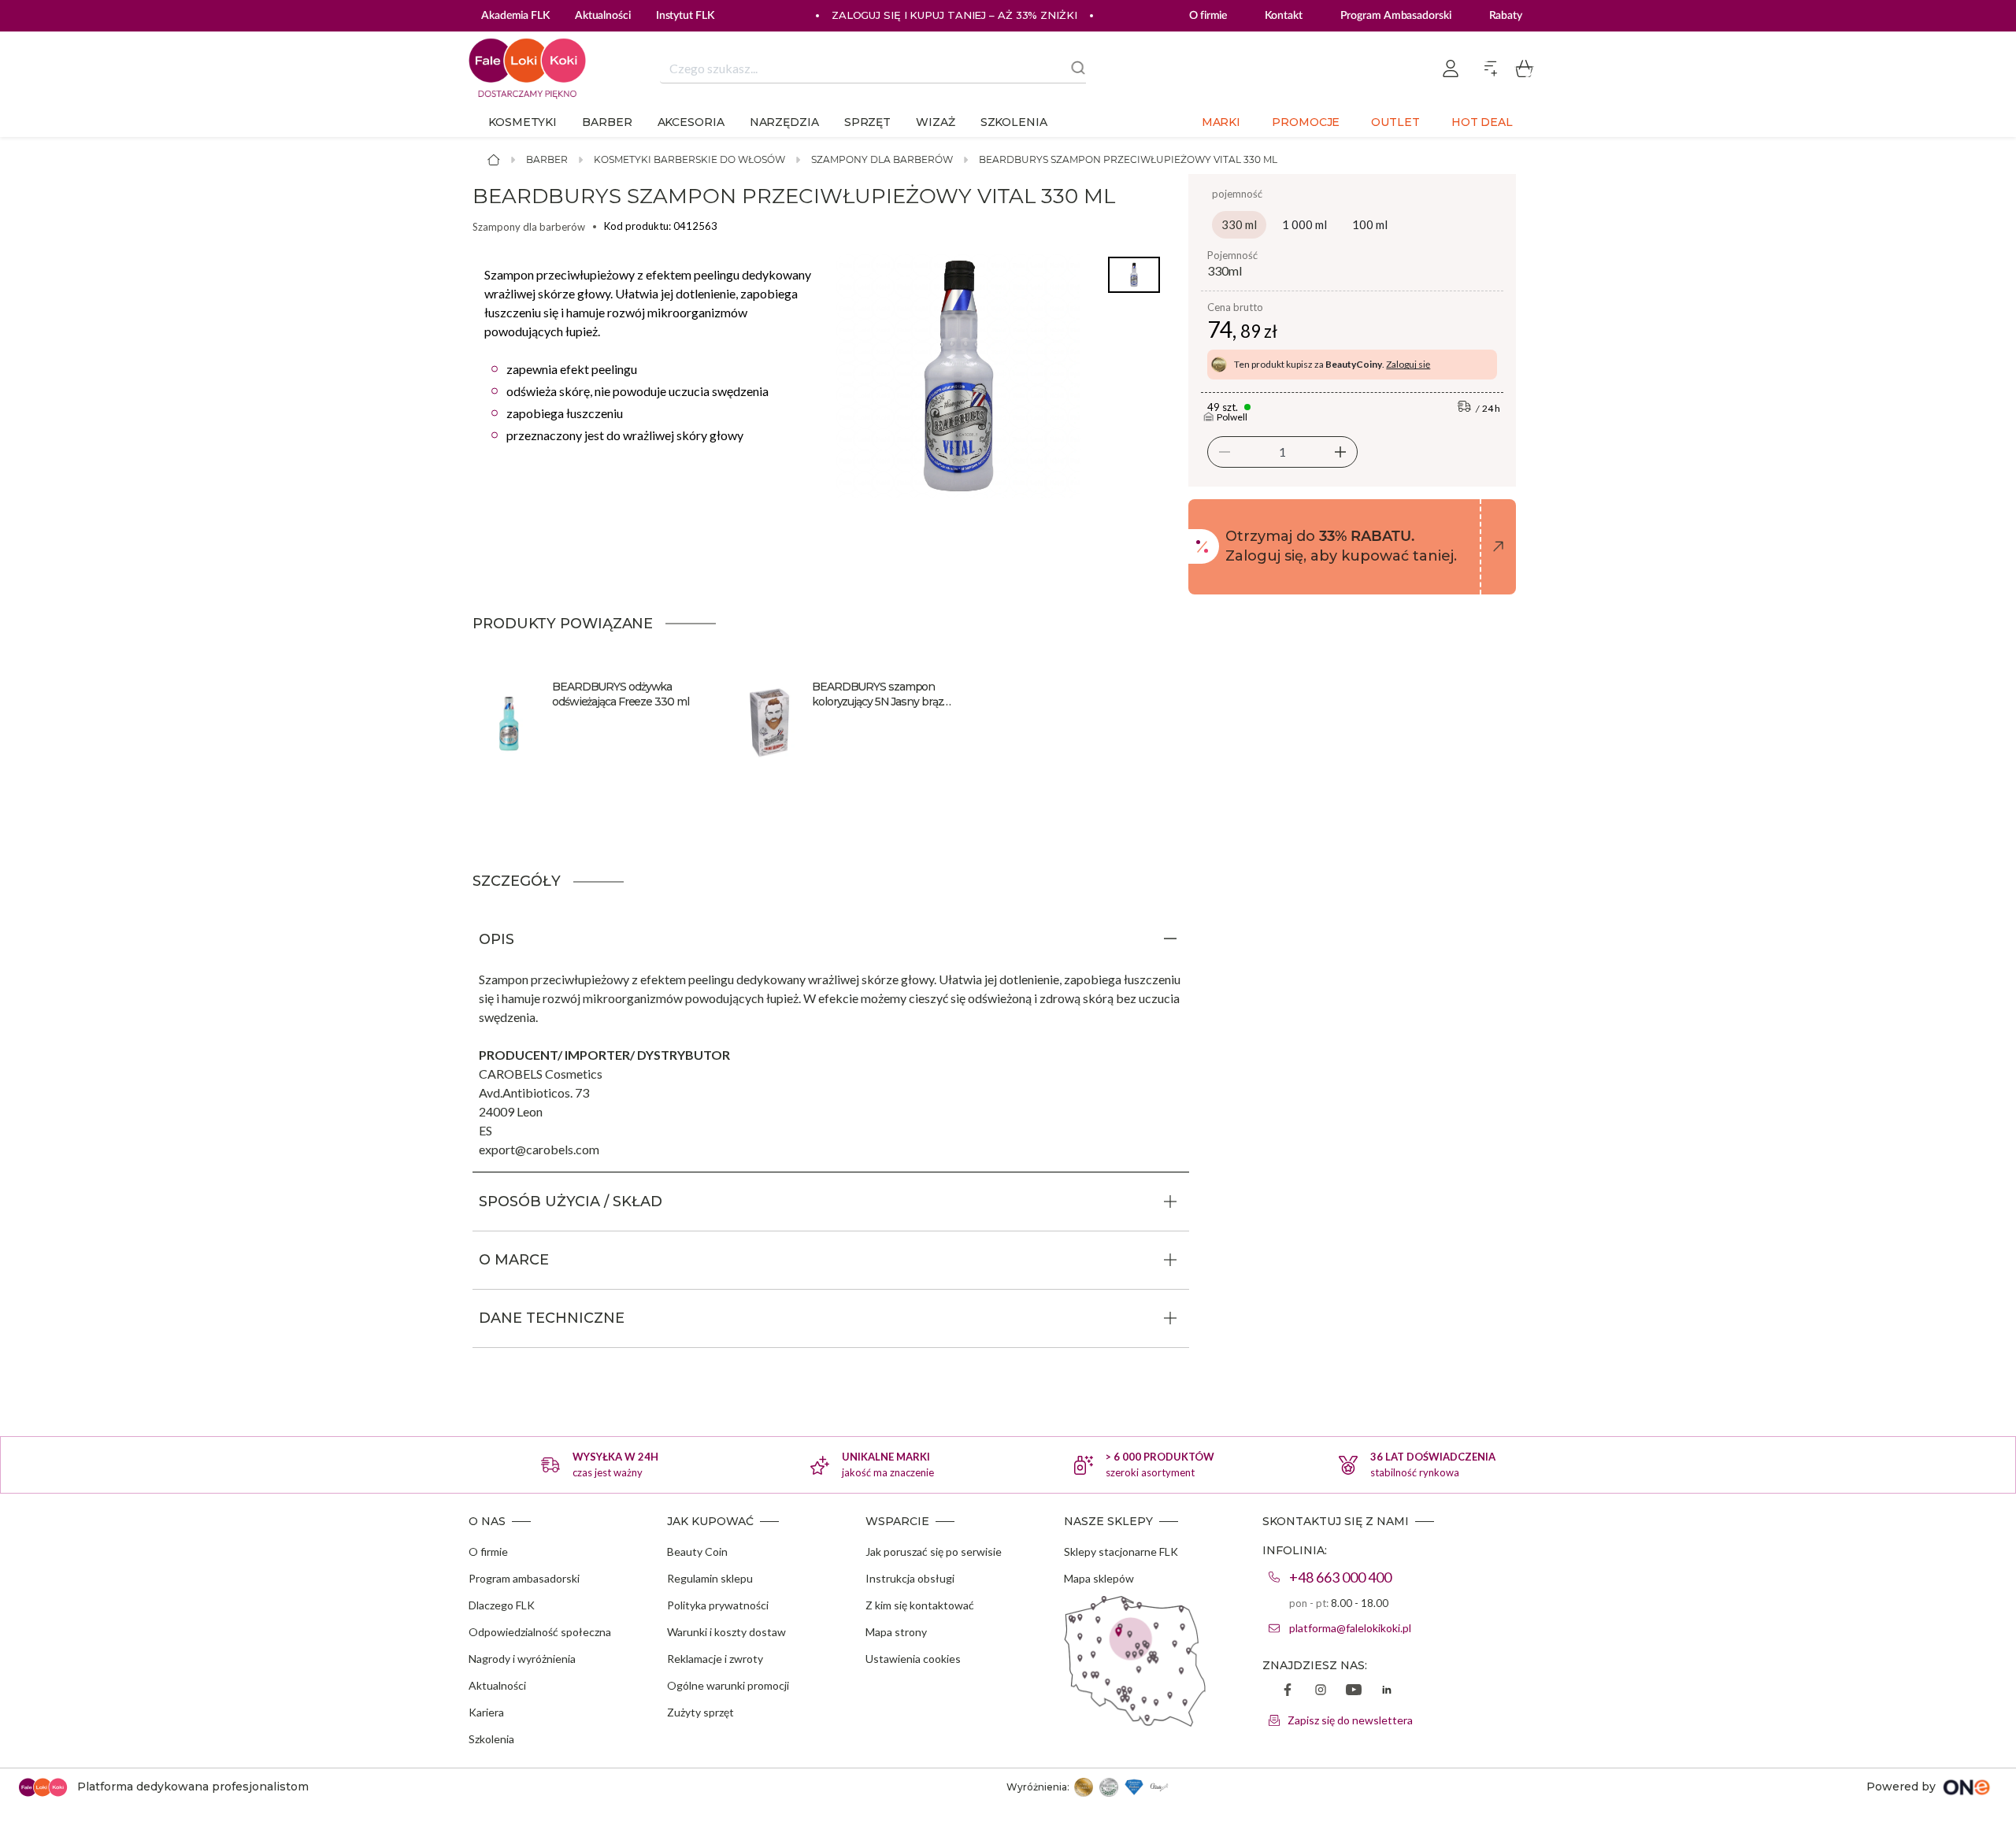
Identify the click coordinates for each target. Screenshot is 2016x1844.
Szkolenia (1014, 122)
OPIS (497, 939)
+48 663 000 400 (1340, 1577)
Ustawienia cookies (913, 1659)
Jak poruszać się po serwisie (934, 1551)
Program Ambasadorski (1396, 16)
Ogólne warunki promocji (728, 1685)
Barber (607, 122)
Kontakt (1283, 16)
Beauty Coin (697, 1551)
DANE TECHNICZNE (552, 1318)
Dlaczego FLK (502, 1605)
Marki (1221, 122)
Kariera (486, 1712)
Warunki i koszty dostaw (726, 1632)
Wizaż (936, 122)
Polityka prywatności (718, 1605)
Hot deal (1482, 122)
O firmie (1208, 16)
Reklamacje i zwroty (715, 1659)
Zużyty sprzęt (700, 1712)
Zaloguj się (1408, 364)
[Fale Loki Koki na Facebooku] (1288, 1691)
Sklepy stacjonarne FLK (1121, 1551)
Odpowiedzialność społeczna (540, 1632)
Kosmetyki (523, 122)
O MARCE (514, 1260)
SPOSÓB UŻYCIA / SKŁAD (571, 1202)
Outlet (1395, 122)
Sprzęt (867, 122)
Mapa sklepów (1099, 1578)
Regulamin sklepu (710, 1578)
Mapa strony (896, 1632)
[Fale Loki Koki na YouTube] (1354, 1691)
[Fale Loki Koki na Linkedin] (1387, 1691)
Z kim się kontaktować (920, 1605)
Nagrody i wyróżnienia (522, 1659)
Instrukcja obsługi (910, 1578)
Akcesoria (691, 122)
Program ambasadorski (524, 1578)
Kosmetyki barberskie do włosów (689, 159)
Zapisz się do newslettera (1350, 1720)
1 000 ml (1304, 224)
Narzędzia (784, 122)
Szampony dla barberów (882, 159)
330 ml (1239, 224)
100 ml (1370, 224)
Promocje (1306, 122)
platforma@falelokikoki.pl (1350, 1628)
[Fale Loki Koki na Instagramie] (1321, 1691)
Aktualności (497, 1685)
